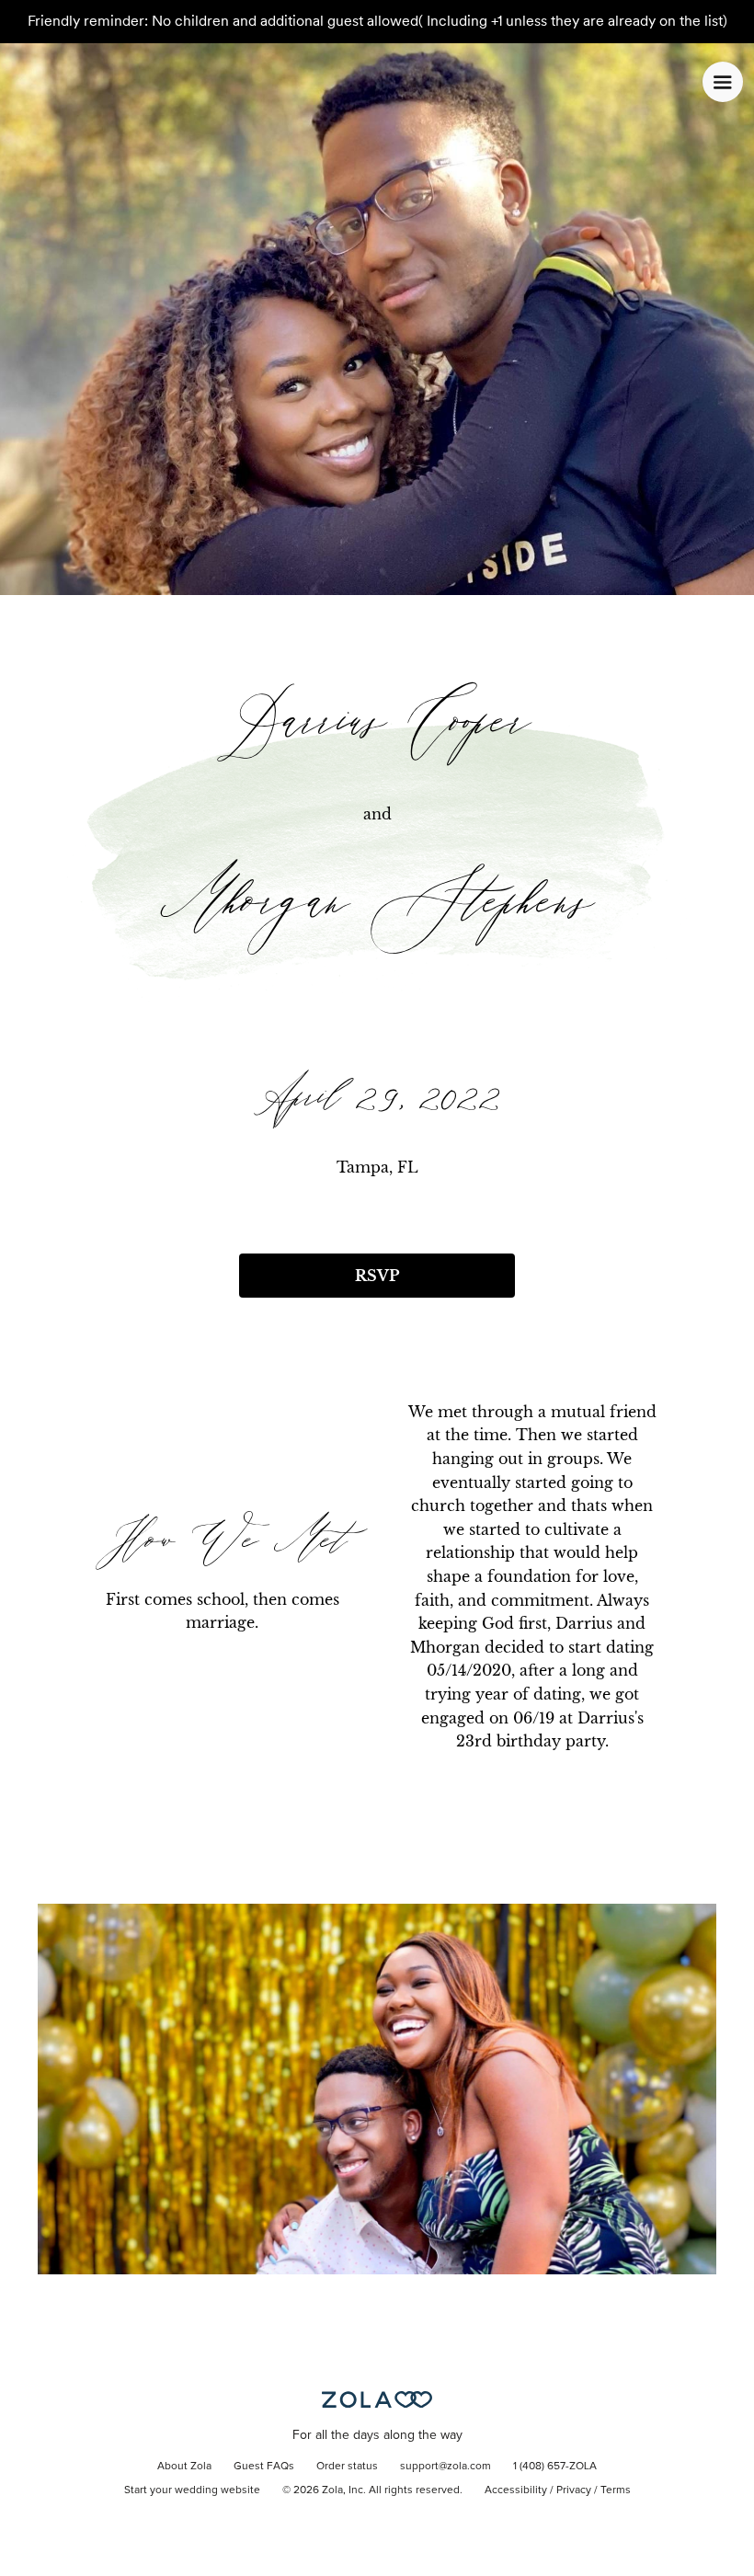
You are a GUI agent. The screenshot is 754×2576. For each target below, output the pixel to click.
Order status (347, 2467)
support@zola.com (446, 2467)
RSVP (377, 1276)
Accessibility (516, 2490)
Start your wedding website (192, 2490)
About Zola (184, 2467)
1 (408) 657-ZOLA (555, 2467)
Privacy (574, 2490)
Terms (616, 2490)
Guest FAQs (264, 2467)
